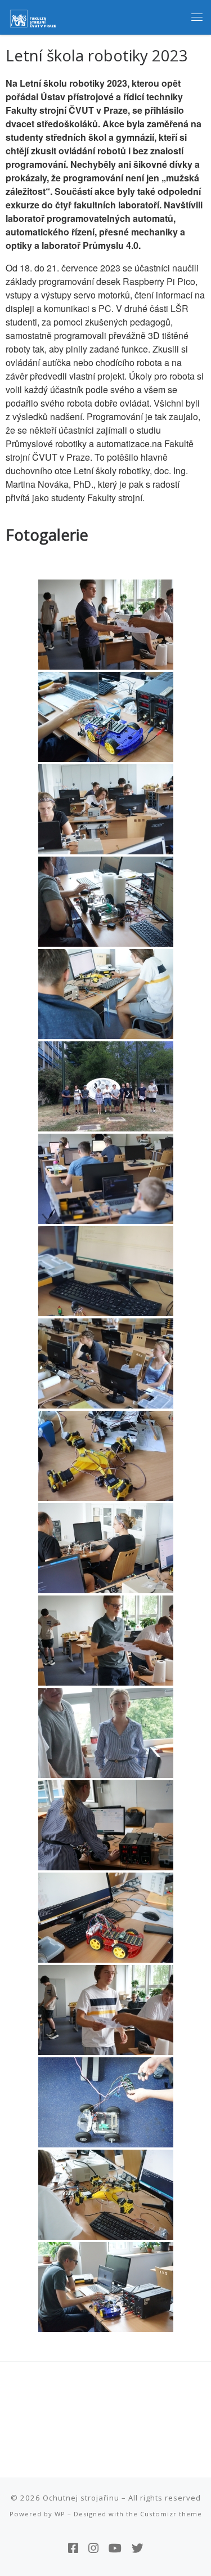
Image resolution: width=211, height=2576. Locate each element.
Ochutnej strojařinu (81, 2498)
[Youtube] (115, 2548)
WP (60, 2514)
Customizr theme (171, 2514)
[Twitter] (138, 2548)
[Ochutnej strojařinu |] (34, 16)
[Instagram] (93, 2548)
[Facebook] (73, 2548)
